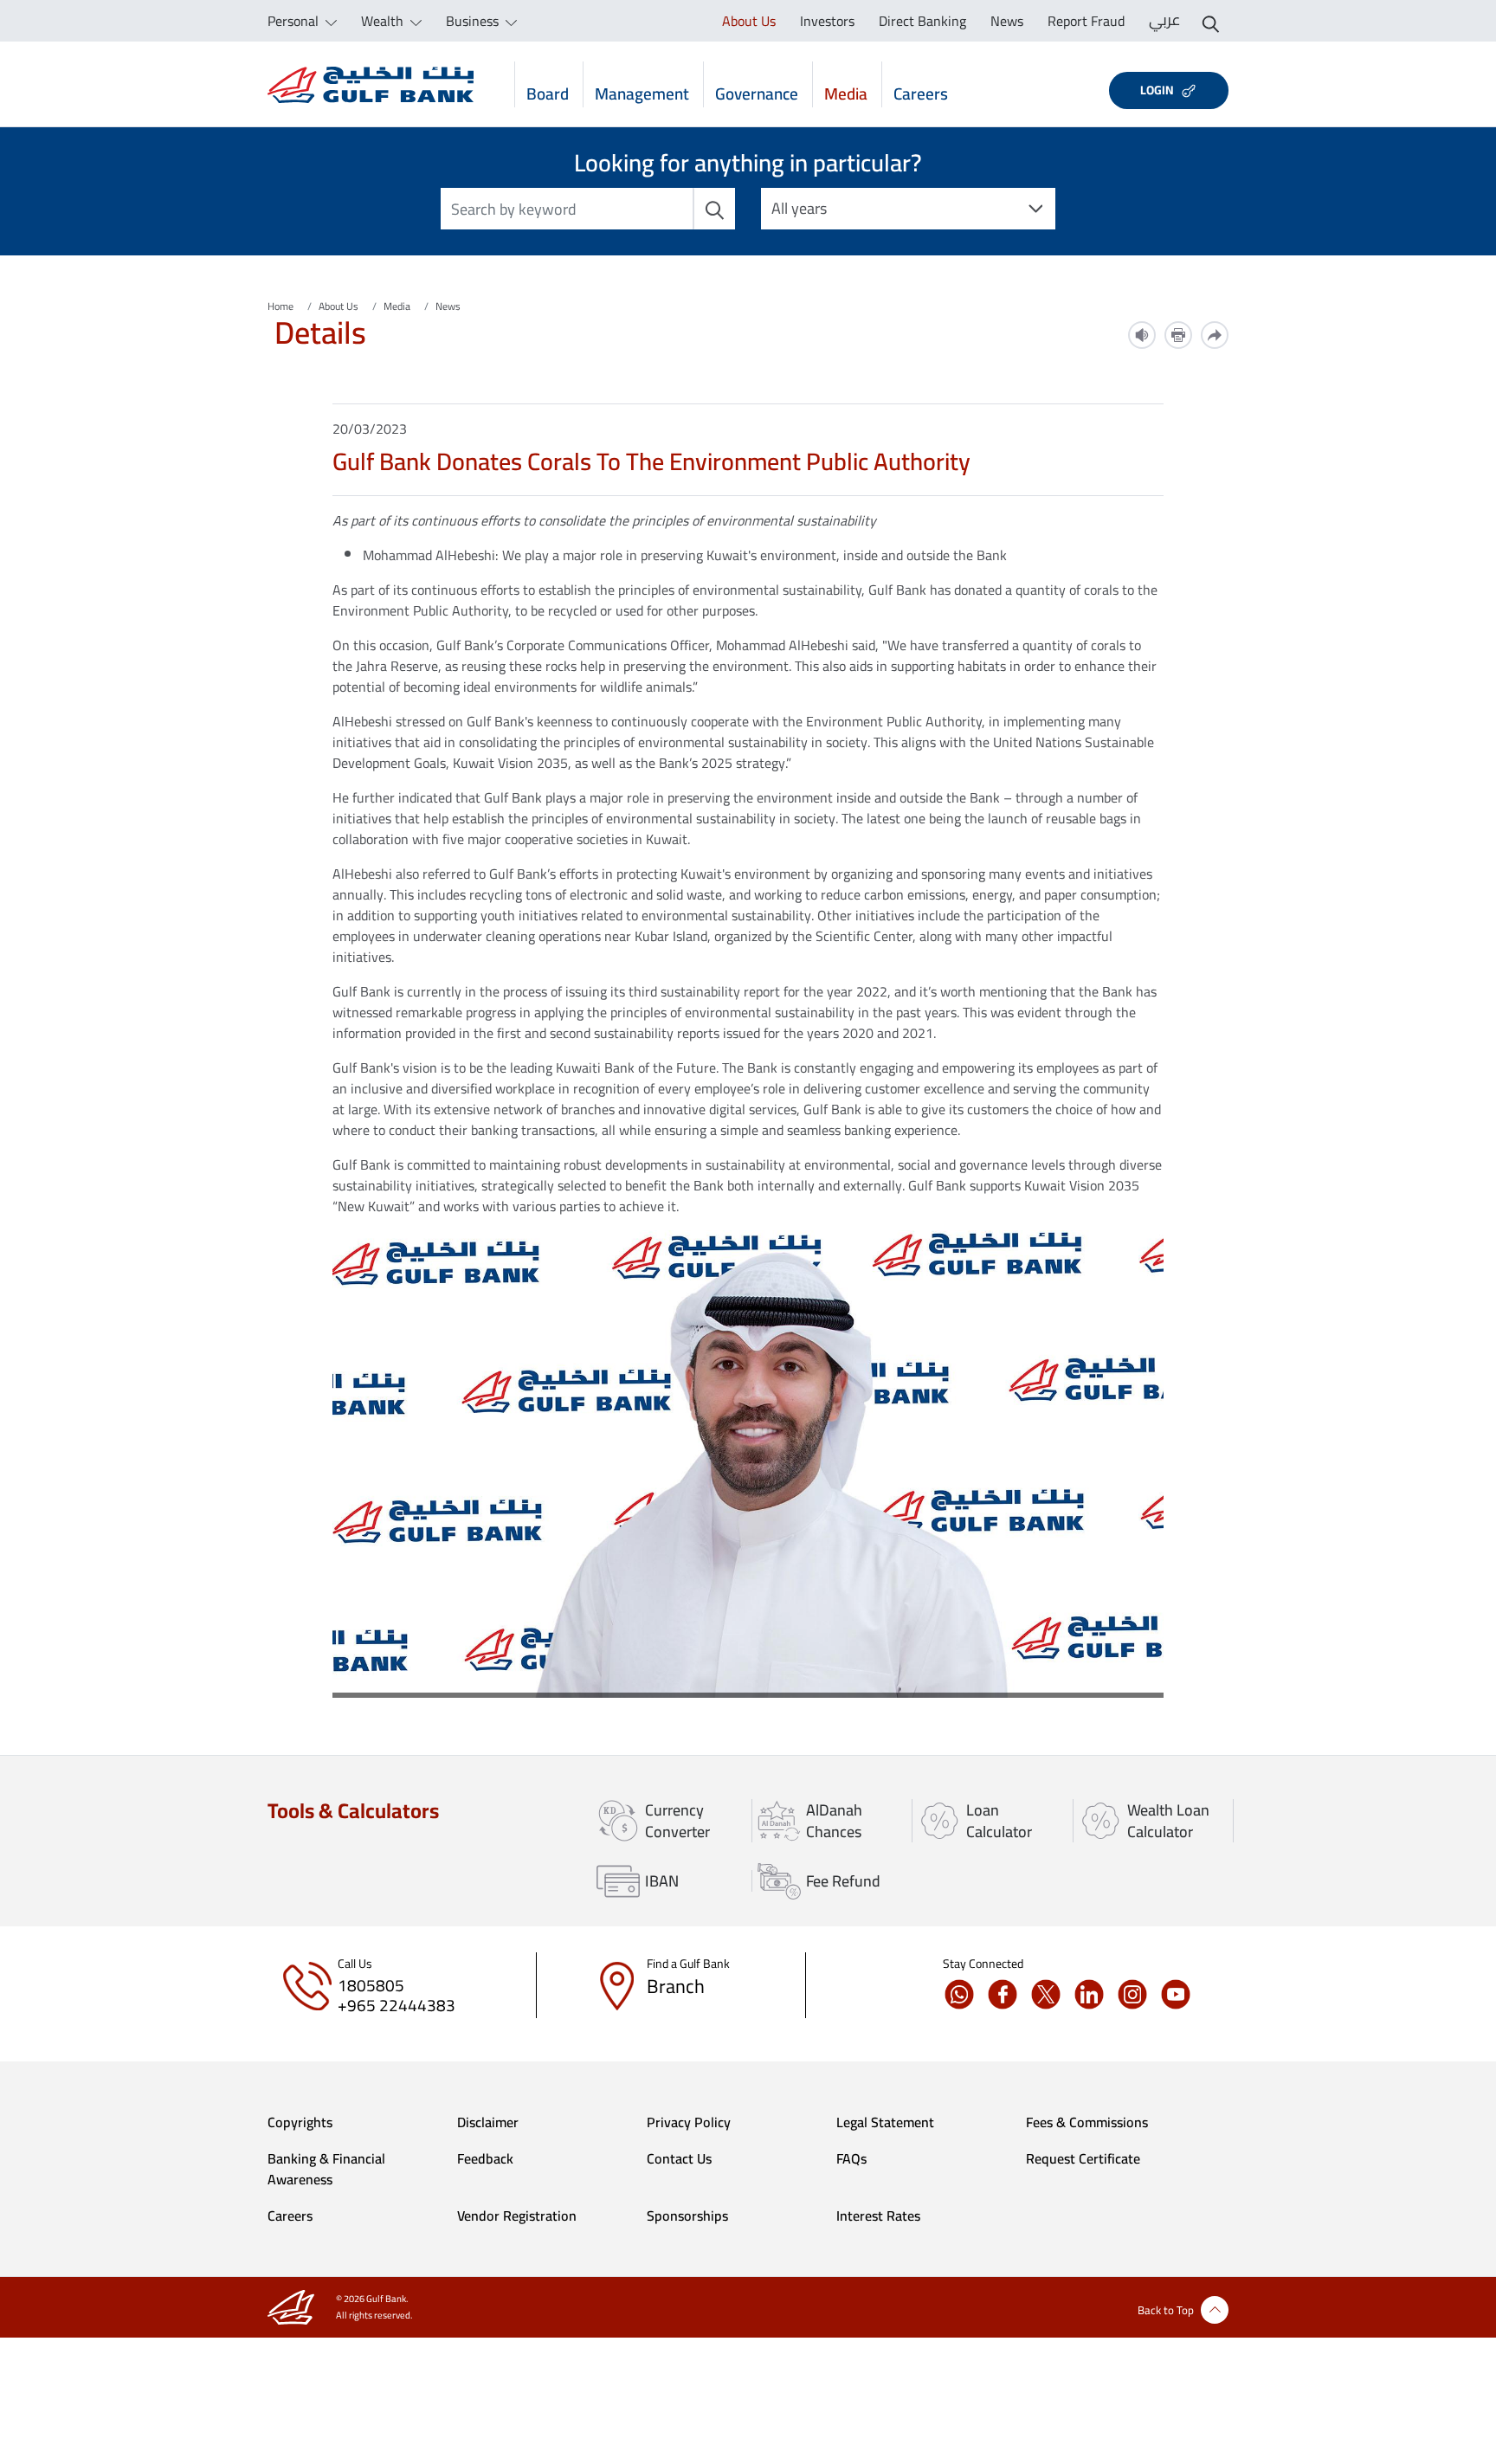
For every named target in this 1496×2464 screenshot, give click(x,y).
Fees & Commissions (1087, 2122)
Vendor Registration (517, 2216)
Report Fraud (1086, 21)
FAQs (851, 2158)
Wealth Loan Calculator (1168, 1821)
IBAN (662, 1881)
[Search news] (714, 209)
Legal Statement (885, 2122)
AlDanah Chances (834, 1821)
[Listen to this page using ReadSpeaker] (1142, 335)
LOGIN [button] (1157, 90)
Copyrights (300, 2122)
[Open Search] (1211, 21)
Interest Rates (878, 2216)
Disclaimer (488, 2122)
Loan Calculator (999, 1821)
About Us (749, 21)
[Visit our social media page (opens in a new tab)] (964, 1994)
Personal (295, 21)
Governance (757, 92)
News (1007, 21)
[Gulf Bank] (371, 84)
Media (846, 92)
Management (642, 92)
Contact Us (679, 2158)
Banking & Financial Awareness (326, 2169)
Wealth (384, 21)
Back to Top (1166, 2310)
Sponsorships (687, 2216)
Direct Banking (922, 21)
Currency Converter (677, 1821)
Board (548, 92)
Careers (921, 92)
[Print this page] (1178, 335)
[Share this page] (1215, 335)
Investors (827, 21)
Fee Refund (843, 1881)
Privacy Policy (689, 2122)
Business (474, 21)
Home (280, 306)
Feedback (485, 2158)
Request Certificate (1083, 2158)
